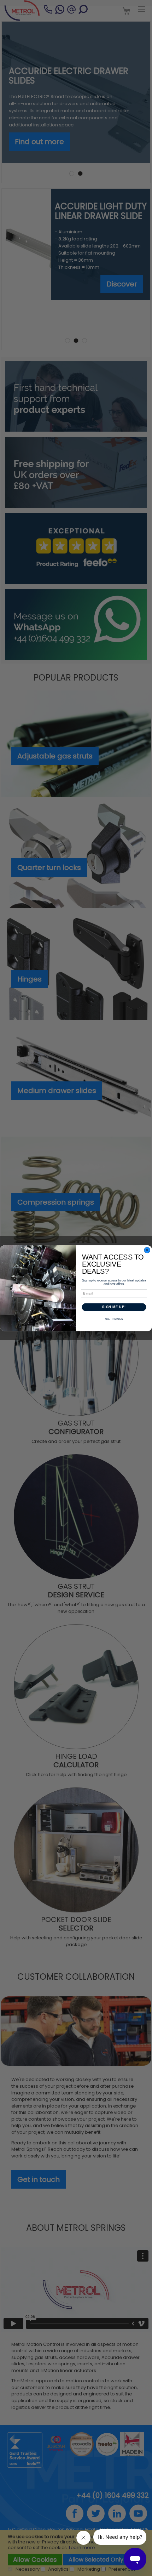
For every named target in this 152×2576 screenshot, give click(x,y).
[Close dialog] (147, 1250)
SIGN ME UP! (114, 1307)
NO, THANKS (114, 1319)
